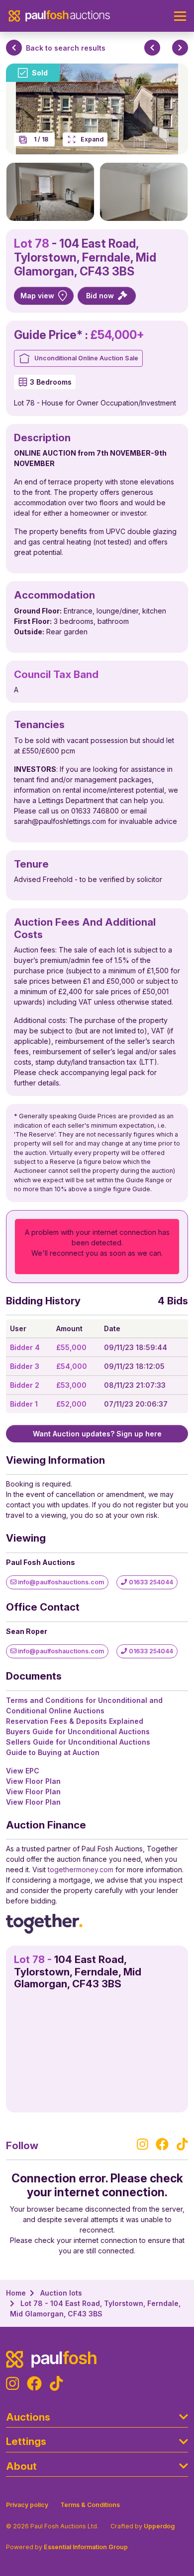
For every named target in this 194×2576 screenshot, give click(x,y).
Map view (37, 296)
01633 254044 (150, 1582)
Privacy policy (27, 2505)
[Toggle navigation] (180, 16)
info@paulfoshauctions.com (60, 1582)
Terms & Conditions (90, 2505)
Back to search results (66, 48)
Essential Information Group (86, 2547)
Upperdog (159, 2526)
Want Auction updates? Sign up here (97, 1434)
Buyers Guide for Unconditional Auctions (78, 1731)
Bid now (101, 296)
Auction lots (61, 2293)
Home (16, 2293)
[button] (50, 192)
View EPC (23, 1771)
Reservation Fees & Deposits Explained (75, 1721)
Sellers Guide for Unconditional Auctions (78, 1742)
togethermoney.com (81, 1869)
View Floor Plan (33, 1781)
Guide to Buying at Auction (53, 1752)
